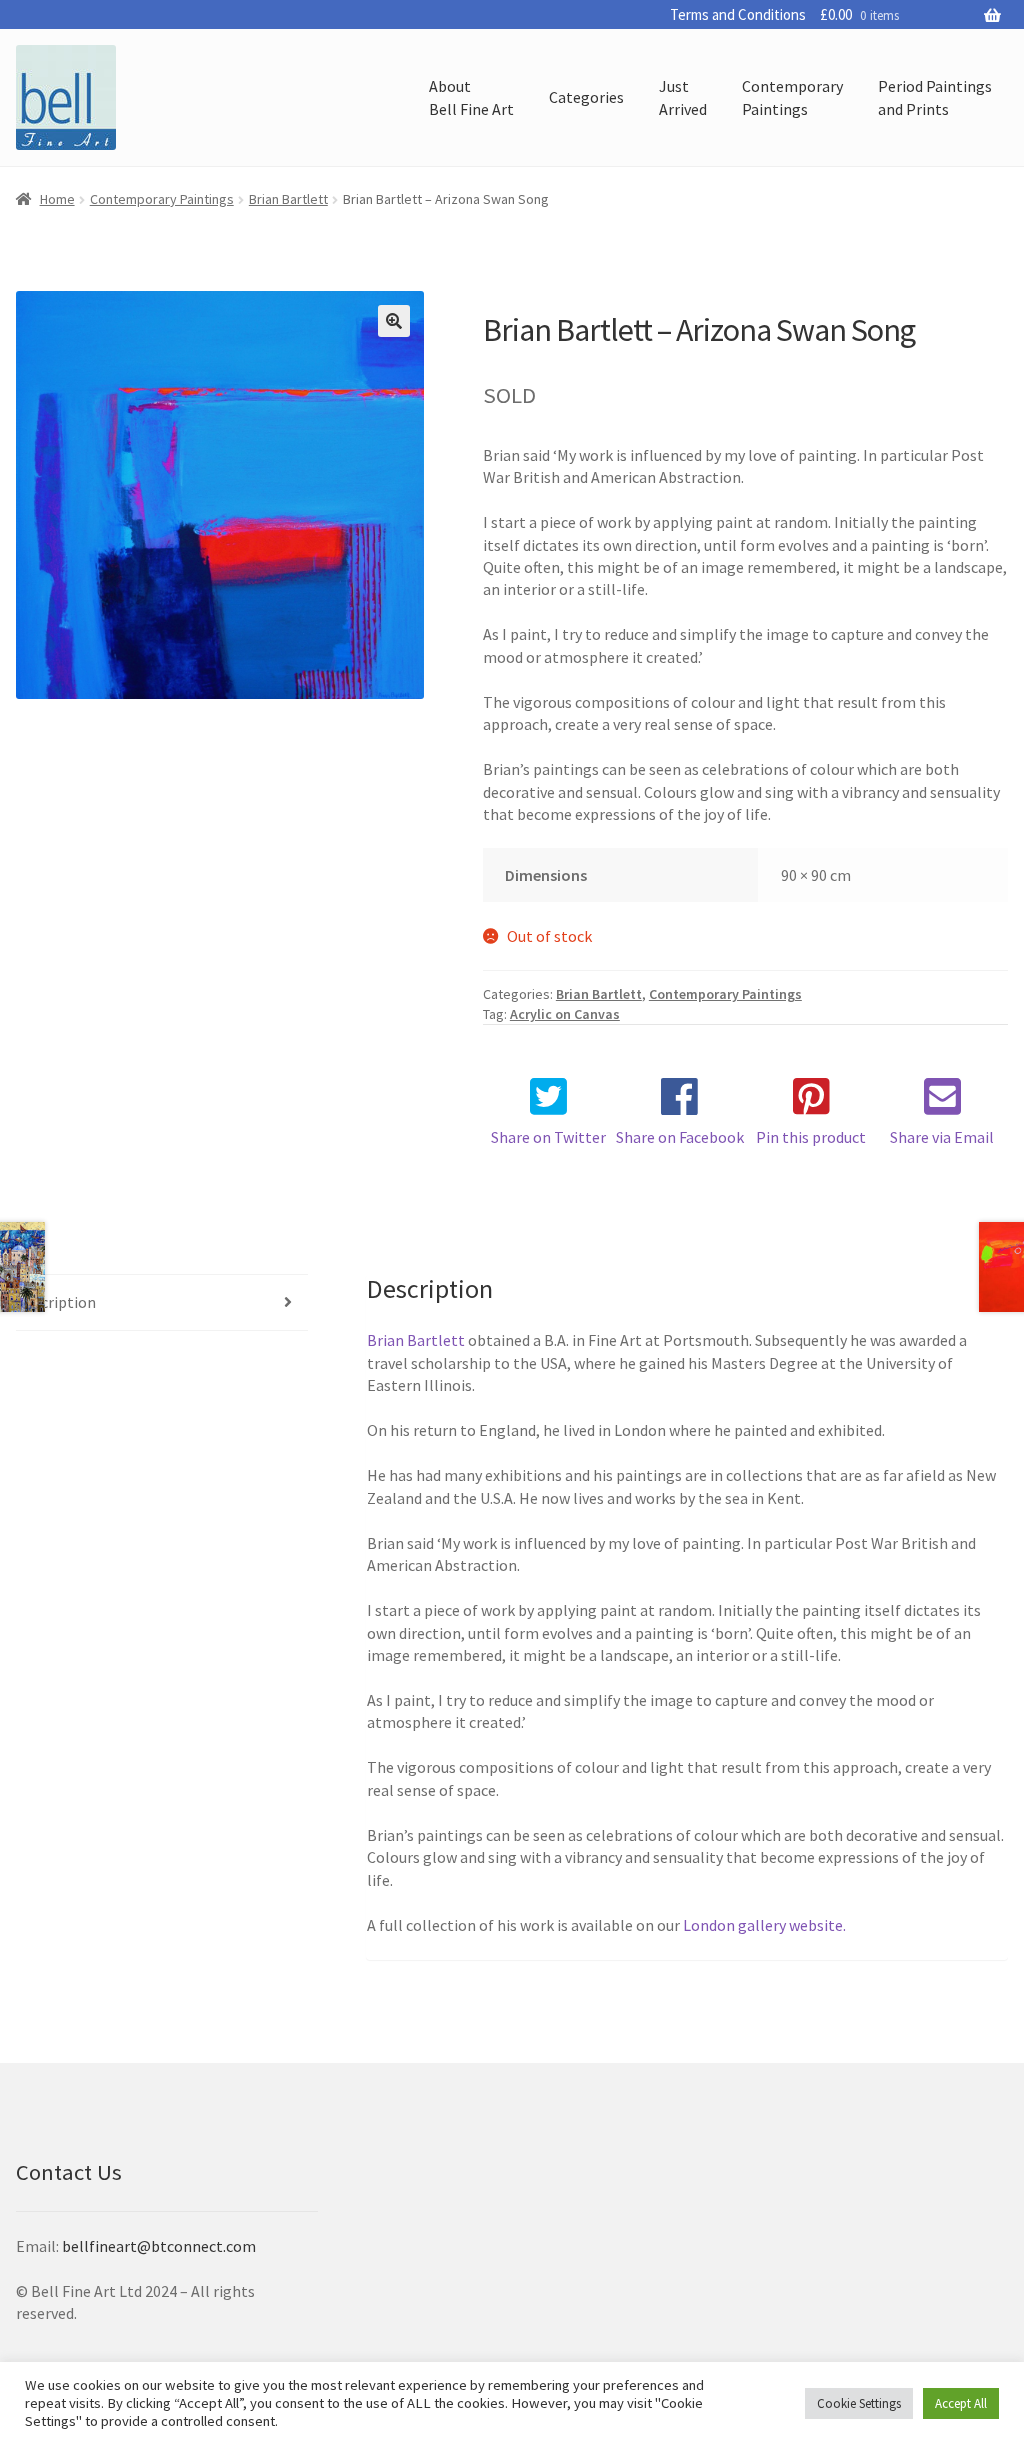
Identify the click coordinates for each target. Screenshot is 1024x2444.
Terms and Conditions (738, 14)
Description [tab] (56, 1302)
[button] (394, 321)
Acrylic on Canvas (565, 1014)
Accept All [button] (961, 2403)
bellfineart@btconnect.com (159, 2246)
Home (57, 199)
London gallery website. (764, 1925)
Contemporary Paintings (162, 199)
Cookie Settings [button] (859, 2403)
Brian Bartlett (288, 199)
